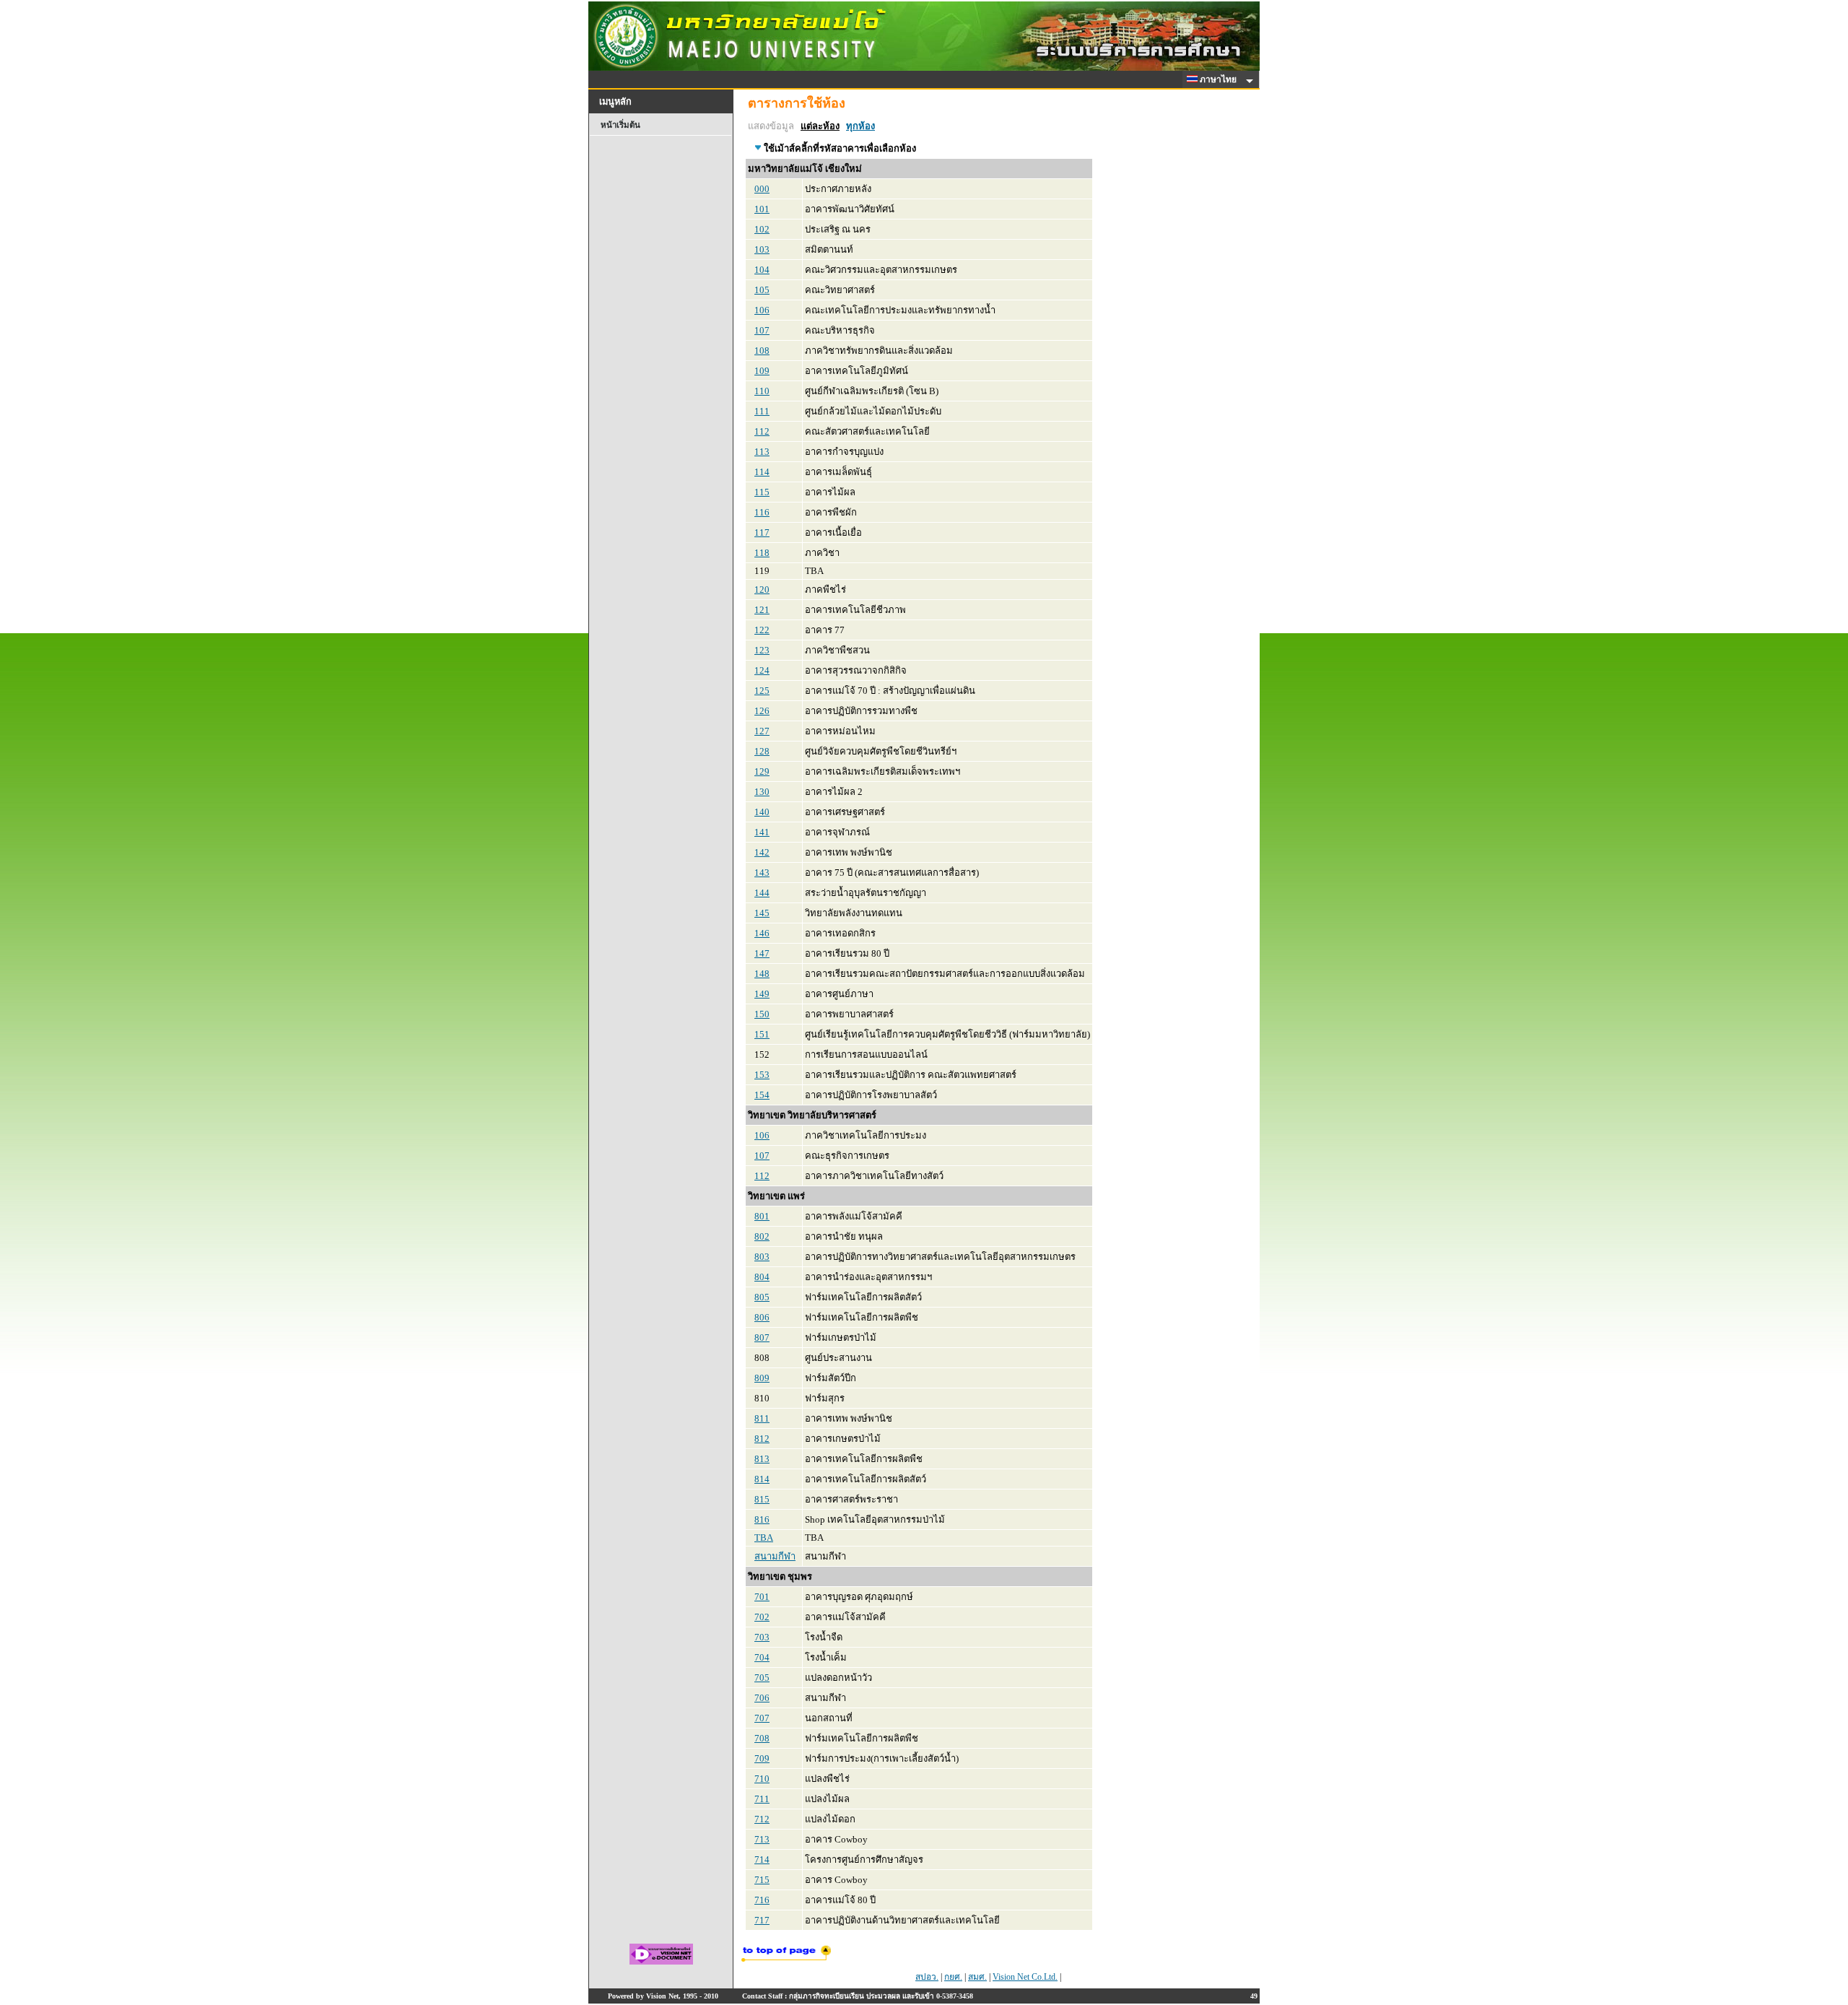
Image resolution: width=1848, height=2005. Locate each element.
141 (762, 832)
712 (762, 1819)
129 (762, 771)
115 (762, 492)
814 (762, 1479)
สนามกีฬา (775, 1556)
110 (762, 391)
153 (762, 1075)
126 (762, 711)
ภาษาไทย (1219, 79)
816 (762, 1519)
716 (762, 1900)
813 (762, 1459)
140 (762, 812)
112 (762, 431)
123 (762, 650)
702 (762, 1617)
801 (762, 1216)
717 (762, 1920)
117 (762, 532)
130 (762, 792)
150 (762, 1014)
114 (762, 472)
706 (762, 1698)
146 (762, 933)
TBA (764, 1538)
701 (762, 1597)
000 (762, 189)
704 (762, 1657)
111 (762, 411)
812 (762, 1439)
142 (762, 852)
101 (762, 209)
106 (762, 310)
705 (762, 1678)
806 (762, 1317)
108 (762, 351)
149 (762, 994)
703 (762, 1637)
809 (762, 1378)
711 (762, 1799)
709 (762, 1758)
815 (762, 1499)
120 (762, 590)
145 (762, 913)
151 (762, 1034)
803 (762, 1257)
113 (762, 452)
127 (762, 731)
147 (762, 953)
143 (762, 873)
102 (762, 229)
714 (762, 1860)
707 (762, 1718)
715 (762, 1880)
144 (762, 893)
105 (762, 290)
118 (762, 553)
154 (762, 1095)
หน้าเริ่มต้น (620, 125)
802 (762, 1236)
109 (762, 371)
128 (762, 751)
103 (762, 249)
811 (762, 1418)
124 (762, 670)
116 (762, 512)
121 (762, 610)
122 (762, 630)
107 (762, 330)
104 (762, 270)
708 (762, 1738)
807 (762, 1338)
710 (762, 1779)
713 (762, 1839)
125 (762, 691)
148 (762, 974)
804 (762, 1277)
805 (762, 1297)
